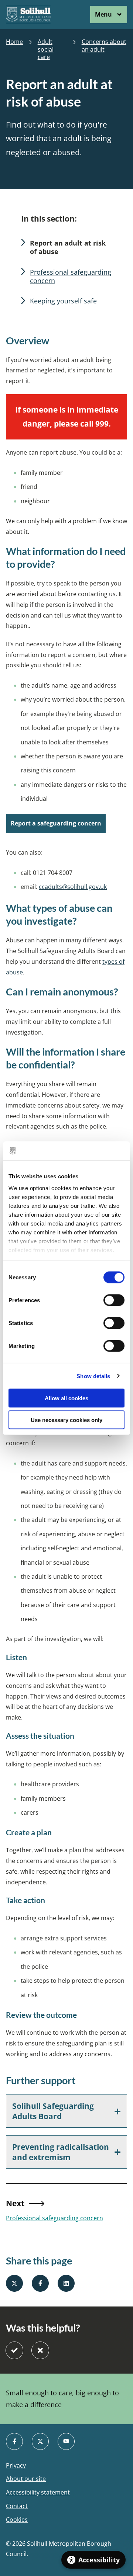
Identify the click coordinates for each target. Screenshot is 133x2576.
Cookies (17, 2520)
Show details (93, 1376)
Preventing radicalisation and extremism (61, 2152)
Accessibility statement (38, 2492)
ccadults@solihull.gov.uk (73, 887)
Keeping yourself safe (63, 301)
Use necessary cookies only (66, 1420)
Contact (17, 2506)
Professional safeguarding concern (71, 276)
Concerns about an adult (104, 46)
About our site (26, 2479)
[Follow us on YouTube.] (66, 2441)
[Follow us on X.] (40, 2441)
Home (14, 42)
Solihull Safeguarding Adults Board (53, 2111)
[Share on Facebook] (40, 2283)
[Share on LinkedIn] (66, 2283)
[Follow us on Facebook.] (14, 2441)
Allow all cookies (66, 1398)
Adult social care (46, 49)
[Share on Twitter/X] (14, 2283)
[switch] (114, 1300)
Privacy (16, 2466)
